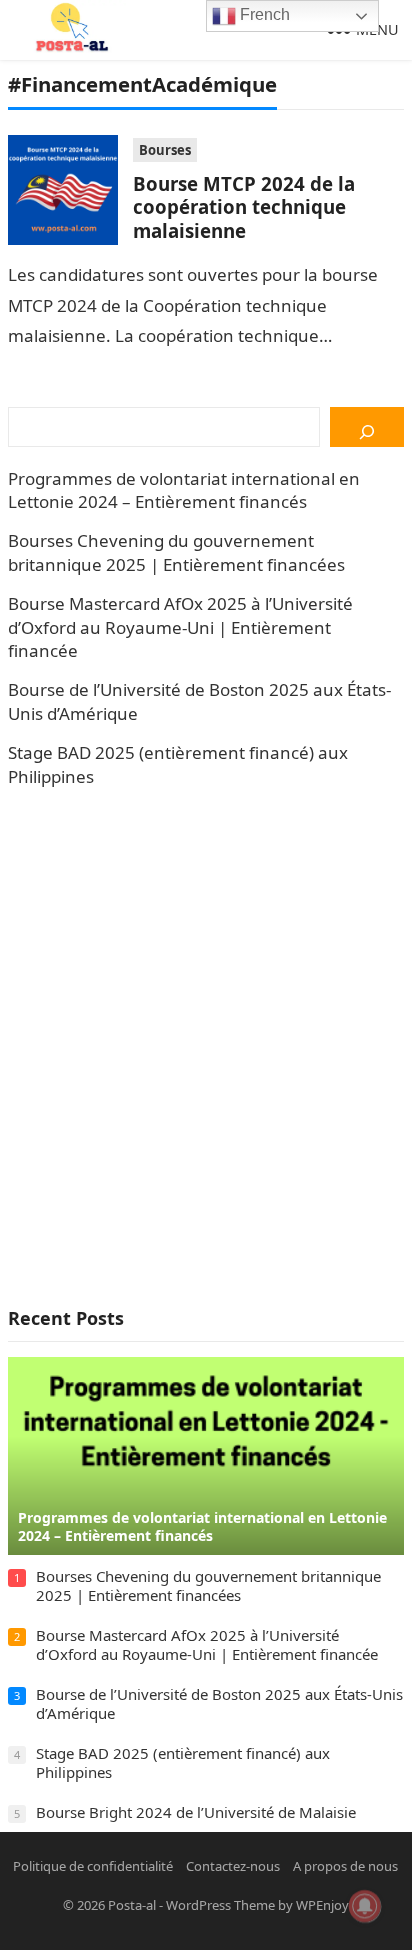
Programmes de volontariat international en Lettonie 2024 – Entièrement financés (184, 490)
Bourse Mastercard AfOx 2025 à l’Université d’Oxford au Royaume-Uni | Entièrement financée (180, 627)
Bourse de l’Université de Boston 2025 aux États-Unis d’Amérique (219, 1704)
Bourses (165, 150)
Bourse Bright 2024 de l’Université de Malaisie (196, 1812)
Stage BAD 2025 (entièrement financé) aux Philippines (183, 1763)
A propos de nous (345, 1866)
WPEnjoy (322, 1905)
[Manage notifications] (365, 1906)
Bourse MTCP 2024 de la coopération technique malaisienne (244, 207)
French (263, 14)
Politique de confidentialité (93, 1866)
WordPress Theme (220, 1905)
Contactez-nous (233, 1866)
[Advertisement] (206, 1047)
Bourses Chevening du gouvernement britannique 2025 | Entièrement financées (176, 552)
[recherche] (366, 427)
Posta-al (132, 1905)
